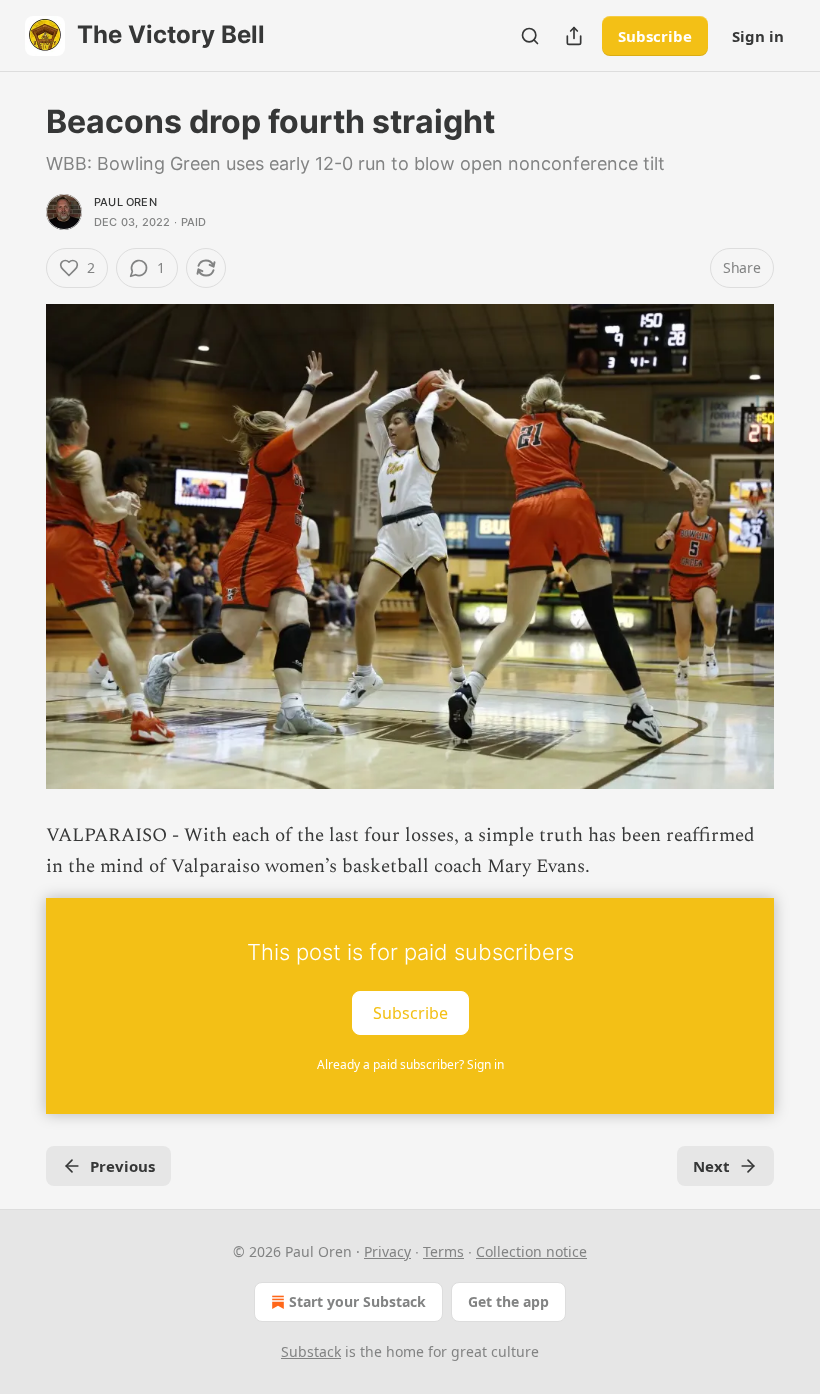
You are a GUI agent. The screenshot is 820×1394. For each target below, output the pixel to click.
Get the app (508, 1301)
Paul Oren (125, 202)
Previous (122, 1166)
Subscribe (655, 36)
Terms (443, 1251)
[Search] (530, 36)
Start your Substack (357, 1301)
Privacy (387, 1251)
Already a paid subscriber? (410, 1064)
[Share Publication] (574, 36)
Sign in (758, 36)
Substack (311, 1351)
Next (711, 1166)
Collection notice (531, 1251)
